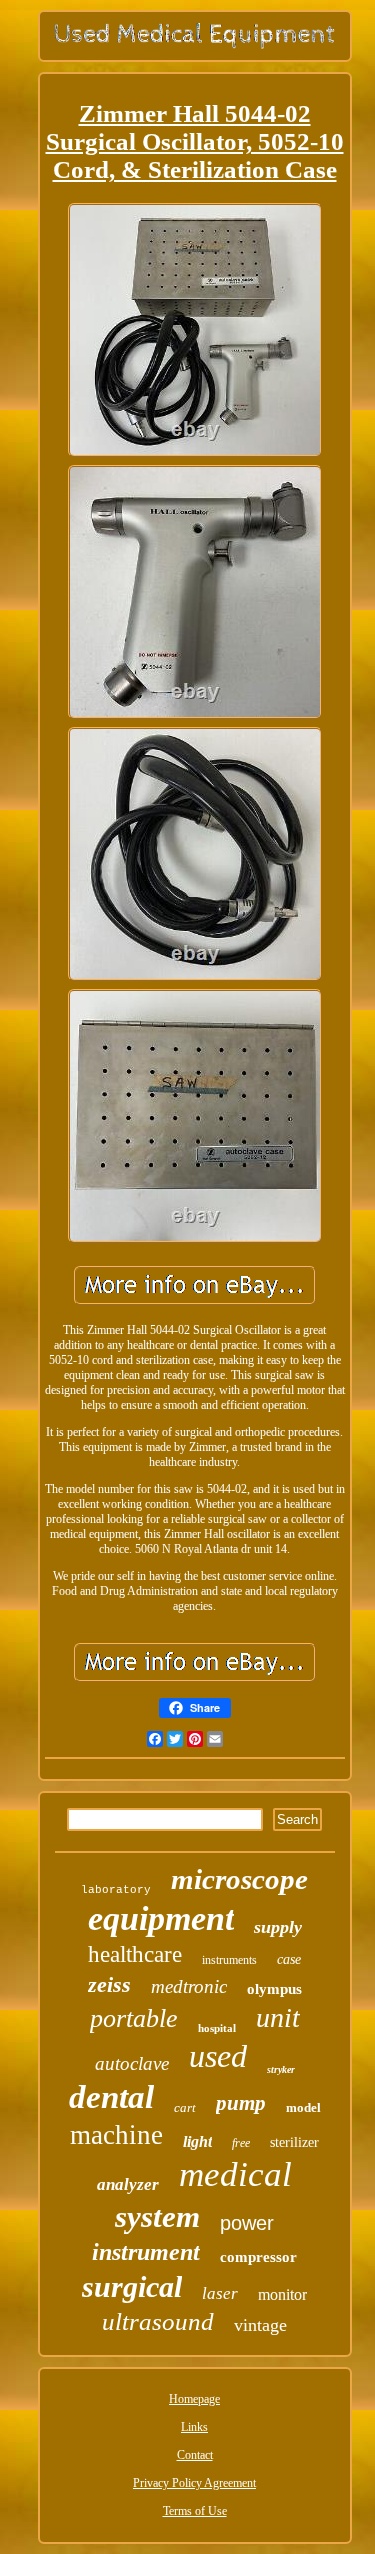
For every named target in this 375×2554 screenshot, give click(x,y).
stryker (281, 2069)
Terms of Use (195, 2511)
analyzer (128, 2184)
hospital (217, 2028)
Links (194, 2427)
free (241, 2143)
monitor (282, 2294)
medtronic (189, 1986)
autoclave (132, 2063)
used (218, 2056)
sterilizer (294, 2142)
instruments (229, 1960)
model (303, 2107)
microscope (239, 1879)
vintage (260, 2325)
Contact (195, 2455)
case (289, 1959)
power (247, 2223)
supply (278, 1927)
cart (185, 2107)
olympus (274, 1989)
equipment (161, 1918)
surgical (132, 2286)
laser (220, 2293)
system (157, 2216)
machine (116, 2135)
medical (235, 2174)
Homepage (194, 2399)
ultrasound (158, 2321)
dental (111, 2097)
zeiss (109, 1984)
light (197, 2141)
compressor (258, 2257)
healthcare (135, 1954)
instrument (146, 2252)
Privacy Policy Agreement (194, 2483)
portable (134, 2018)
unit (278, 2017)
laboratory (116, 1890)
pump (241, 2103)
